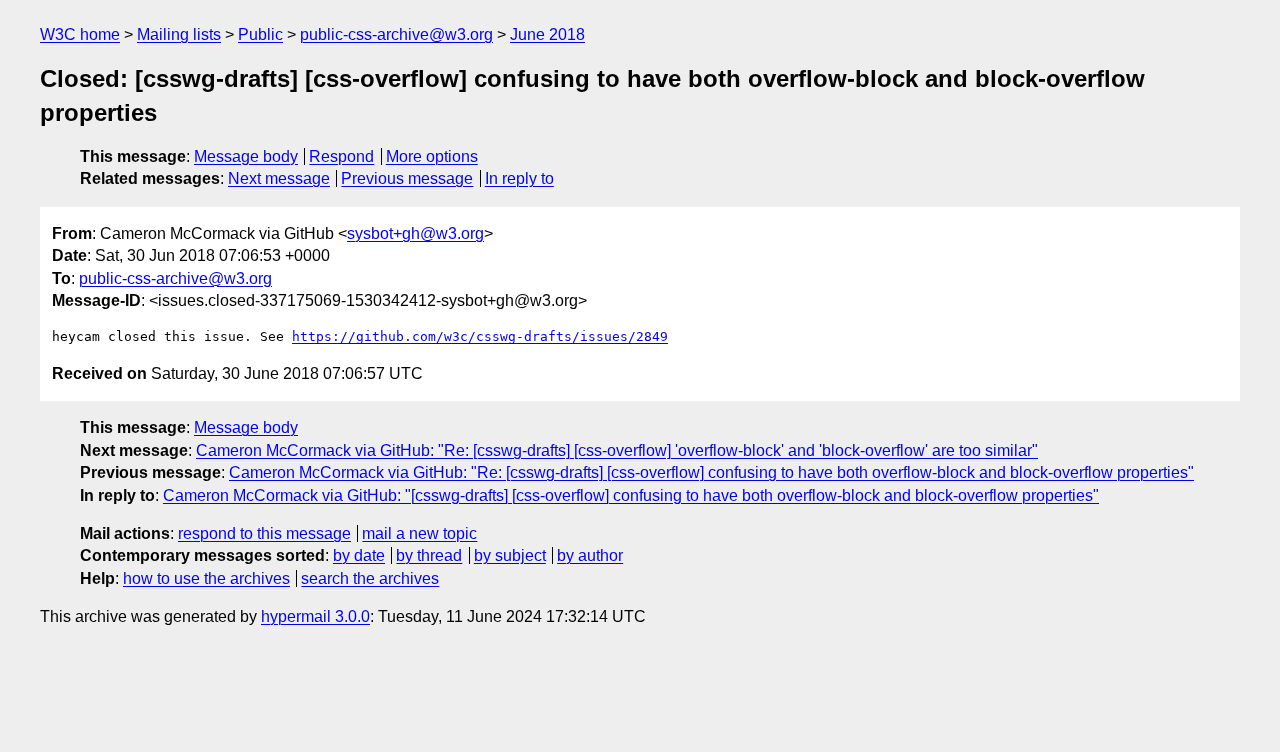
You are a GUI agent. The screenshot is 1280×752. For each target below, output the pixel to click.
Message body (246, 156)
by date (359, 555)
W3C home (80, 34)
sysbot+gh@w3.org (415, 233)
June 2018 (547, 34)
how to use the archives (206, 578)
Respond (341, 156)
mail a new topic (419, 533)
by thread (429, 555)
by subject (510, 555)
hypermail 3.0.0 (315, 616)
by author (590, 555)
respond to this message (264, 533)
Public (260, 34)
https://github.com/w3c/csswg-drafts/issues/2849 (480, 336)
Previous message (407, 178)
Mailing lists (179, 34)
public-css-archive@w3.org (396, 34)
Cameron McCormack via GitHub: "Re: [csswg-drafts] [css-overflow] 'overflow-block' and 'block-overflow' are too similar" (617, 450)
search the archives (370, 578)
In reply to (519, 178)
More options (432, 156)
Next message (279, 178)
